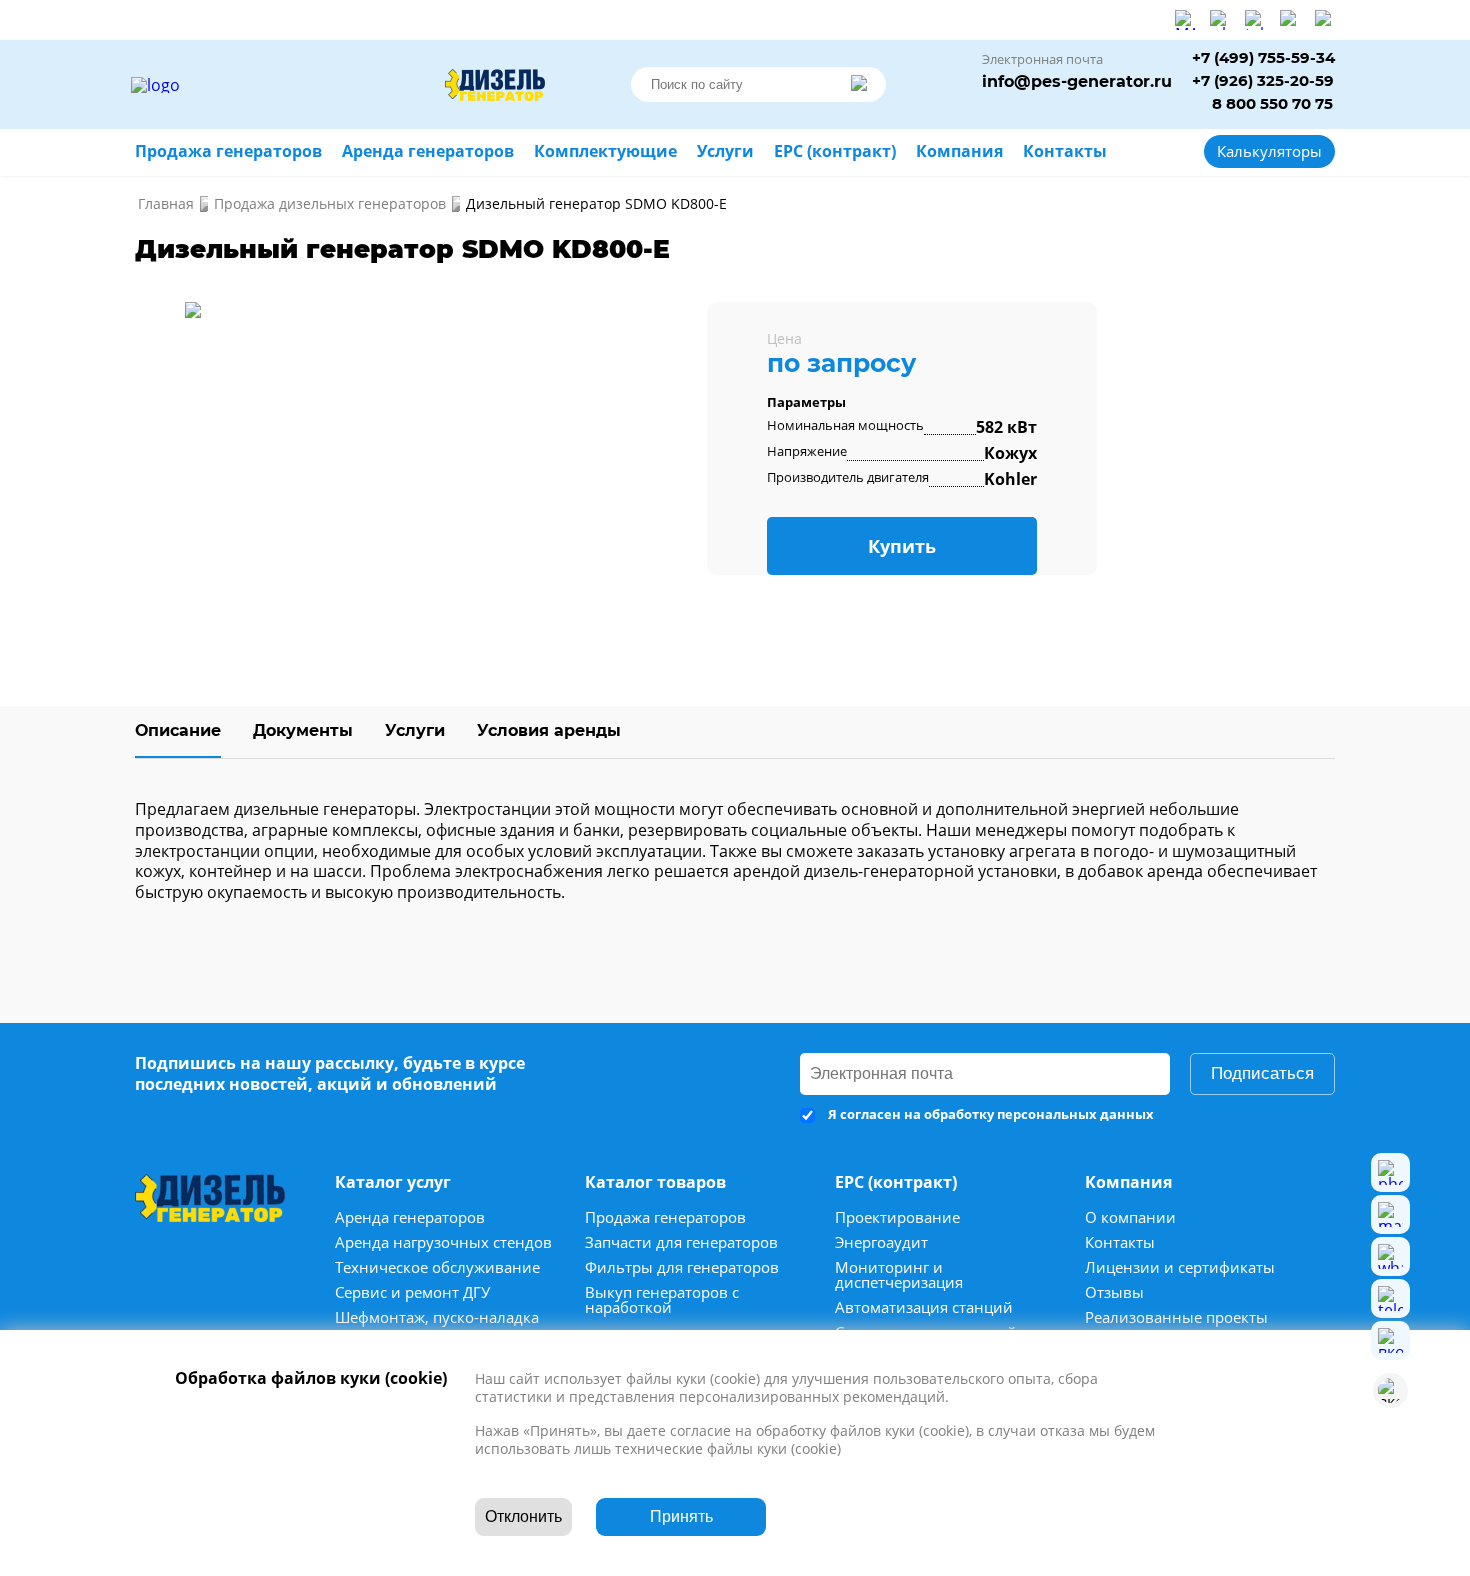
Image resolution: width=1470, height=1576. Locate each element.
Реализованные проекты (1176, 1317)
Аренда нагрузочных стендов (443, 1242)
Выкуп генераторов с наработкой (662, 1300)
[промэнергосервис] (285, 85)
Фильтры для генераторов (682, 1267)
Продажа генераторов (665, 1217)
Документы (303, 730)
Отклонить (523, 1516)
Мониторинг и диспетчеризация (899, 1275)
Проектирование (897, 1217)
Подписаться (1262, 1073)
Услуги (415, 730)
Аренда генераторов (410, 1217)
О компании (1130, 1217)
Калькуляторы (1269, 151)
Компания (959, 151)
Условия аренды (549, 730)
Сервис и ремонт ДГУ (412, 1292)
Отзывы (1114, 1292)
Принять (681, 1516)
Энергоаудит (881, 1242)
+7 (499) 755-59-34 (1263, 58)
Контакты (1120, 1242)
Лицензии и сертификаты (1180, 1267)
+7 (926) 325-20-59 (1263, 81)
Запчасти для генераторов (681, 1242)
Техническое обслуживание (437, 1267)
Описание (178, 730)
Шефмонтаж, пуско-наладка (437, 1317)
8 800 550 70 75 (1272, 104)
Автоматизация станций (924, 1307)
